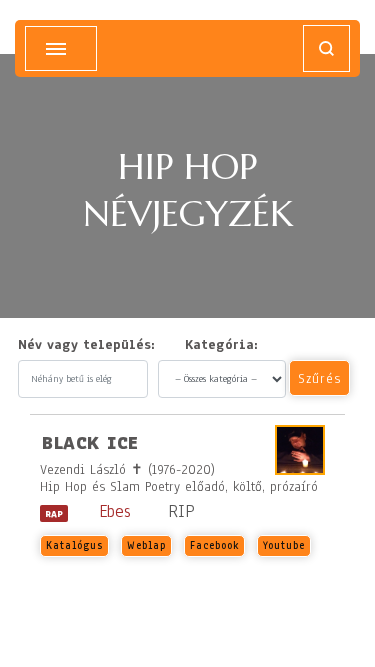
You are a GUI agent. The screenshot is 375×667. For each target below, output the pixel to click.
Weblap (146, 545)
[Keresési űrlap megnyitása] (326, 48)
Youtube (284, 545)
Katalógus (74, 545)
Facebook (214, 545)
